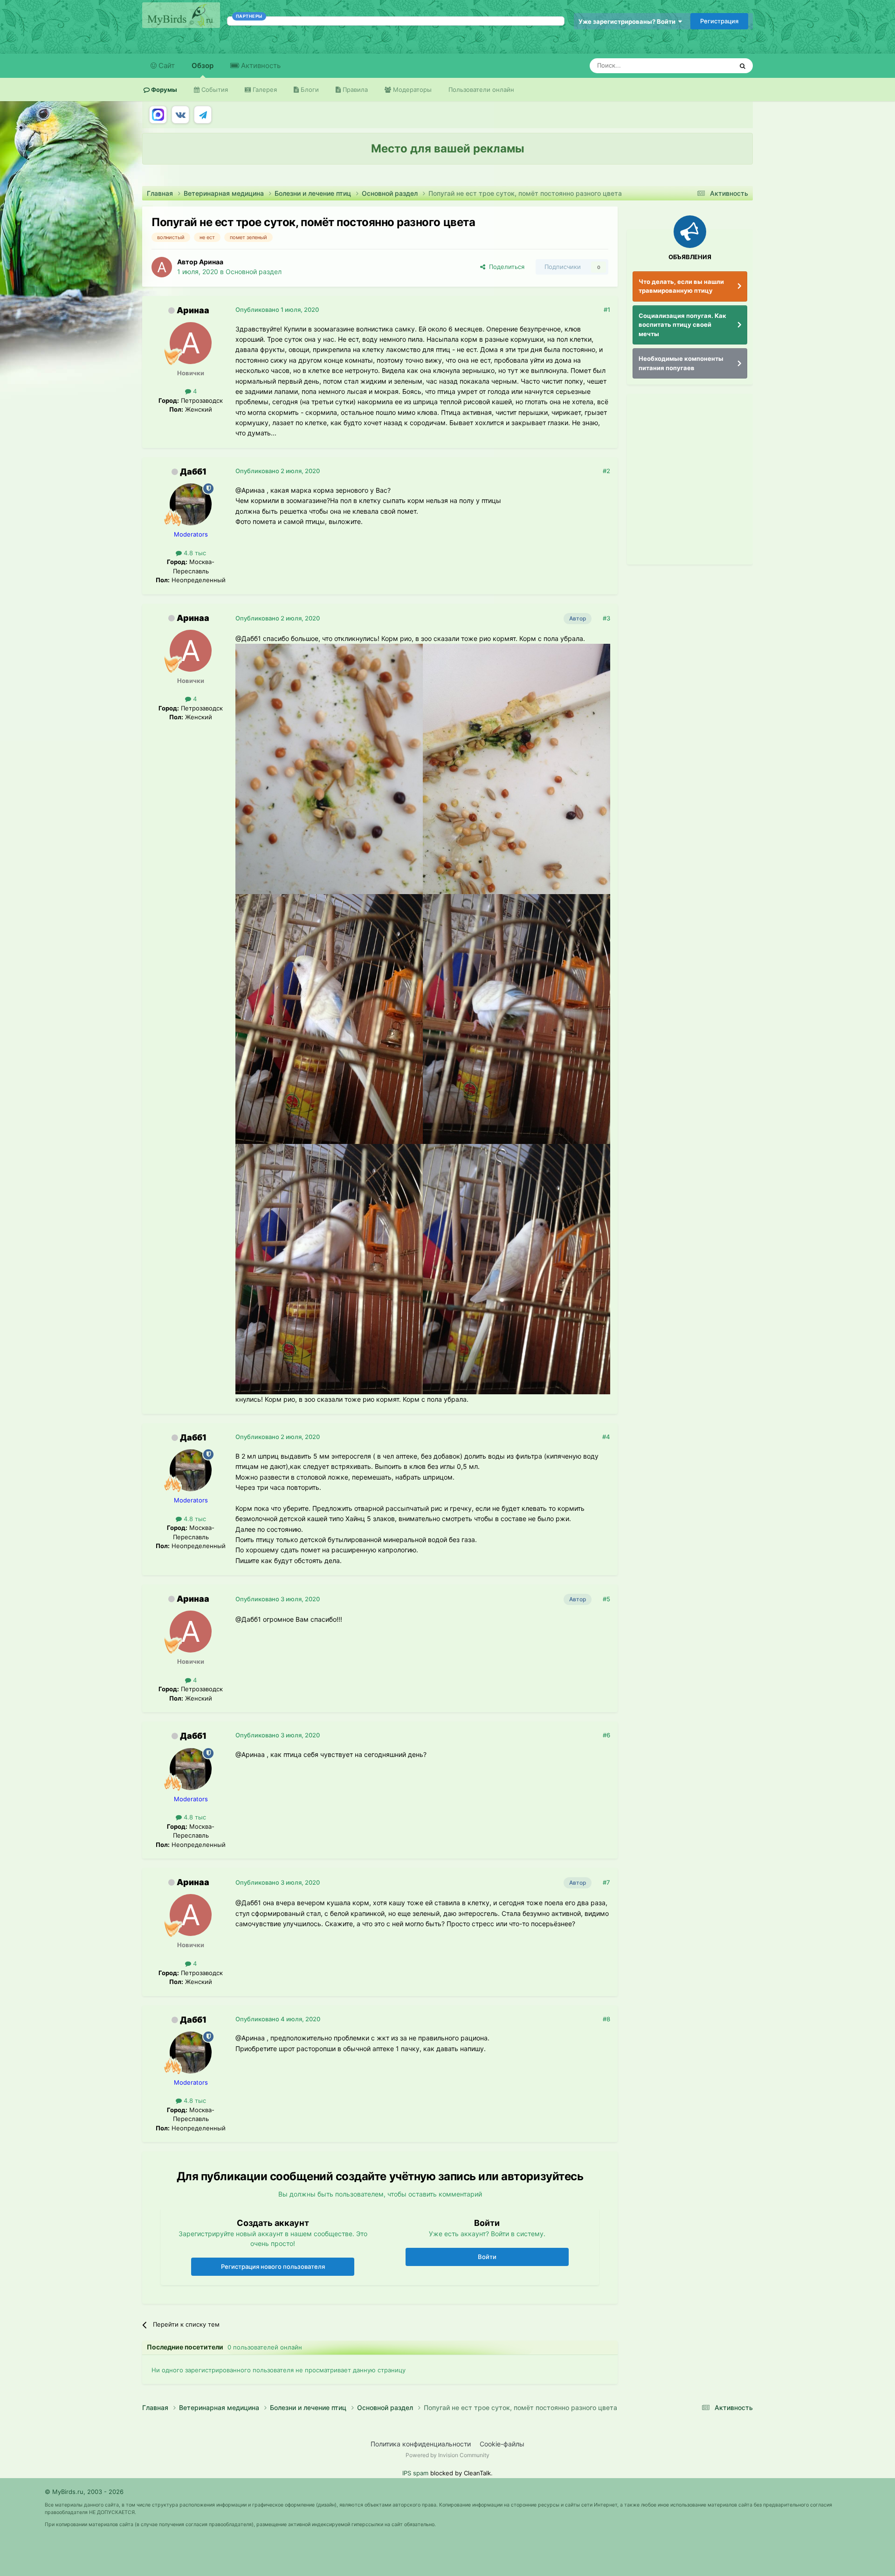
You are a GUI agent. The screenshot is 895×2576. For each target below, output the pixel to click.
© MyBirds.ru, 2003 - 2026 (84, 2492)
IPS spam (415, 2473)
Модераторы (411, 90)
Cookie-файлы (502, 2444)
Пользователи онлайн (481, 90)
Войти (487, 2257)
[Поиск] (743, 66)
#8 (606, 2019)
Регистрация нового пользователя (273, 2266)
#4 (606, 1437)
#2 (606, 471)
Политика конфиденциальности (421, 2444)
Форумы (163, 90)
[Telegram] (203, 115)
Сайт (166, 65)
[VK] (180, 115)
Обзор (203, 65)
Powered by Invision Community (447, 2455)
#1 (607, 310)
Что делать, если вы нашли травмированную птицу (681, 286)
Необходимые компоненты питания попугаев (681, 363)
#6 (606, 1735)
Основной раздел (254, 272)
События (214, 90)
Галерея (264, 90)
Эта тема (707, 65)
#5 (606, 1599)
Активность (260, 65)
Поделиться (505, 267)
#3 (606, 618)
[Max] (158, 115)
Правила (354, 90)
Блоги (309, 90)
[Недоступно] (329, 768)
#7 (606, 1882)
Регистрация (719, 21)
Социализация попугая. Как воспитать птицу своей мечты (682, 325)
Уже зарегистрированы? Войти (628, 21)
